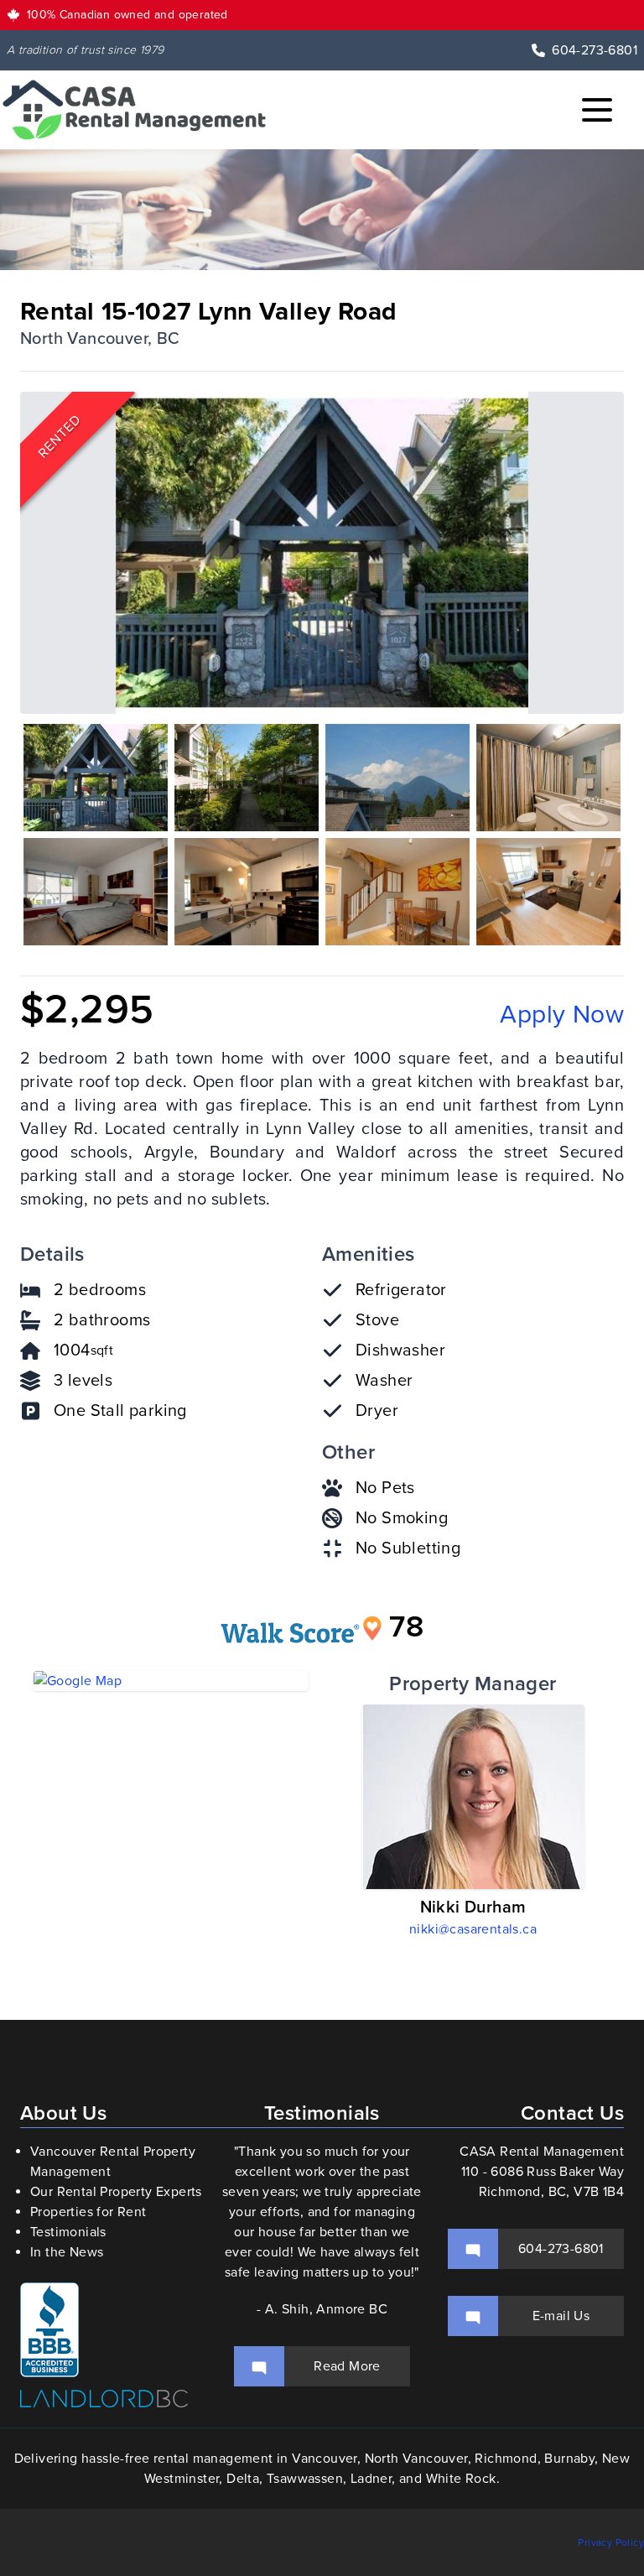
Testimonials (68, 2232)
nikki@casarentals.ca (473, 1929)
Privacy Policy (611, 2542)
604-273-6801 (595, 50)
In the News (67, 2252)
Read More (347, 2366)
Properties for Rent (88, 2212)
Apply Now (562, 1015)
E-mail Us (561, 2316)
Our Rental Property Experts (116, 2192)
